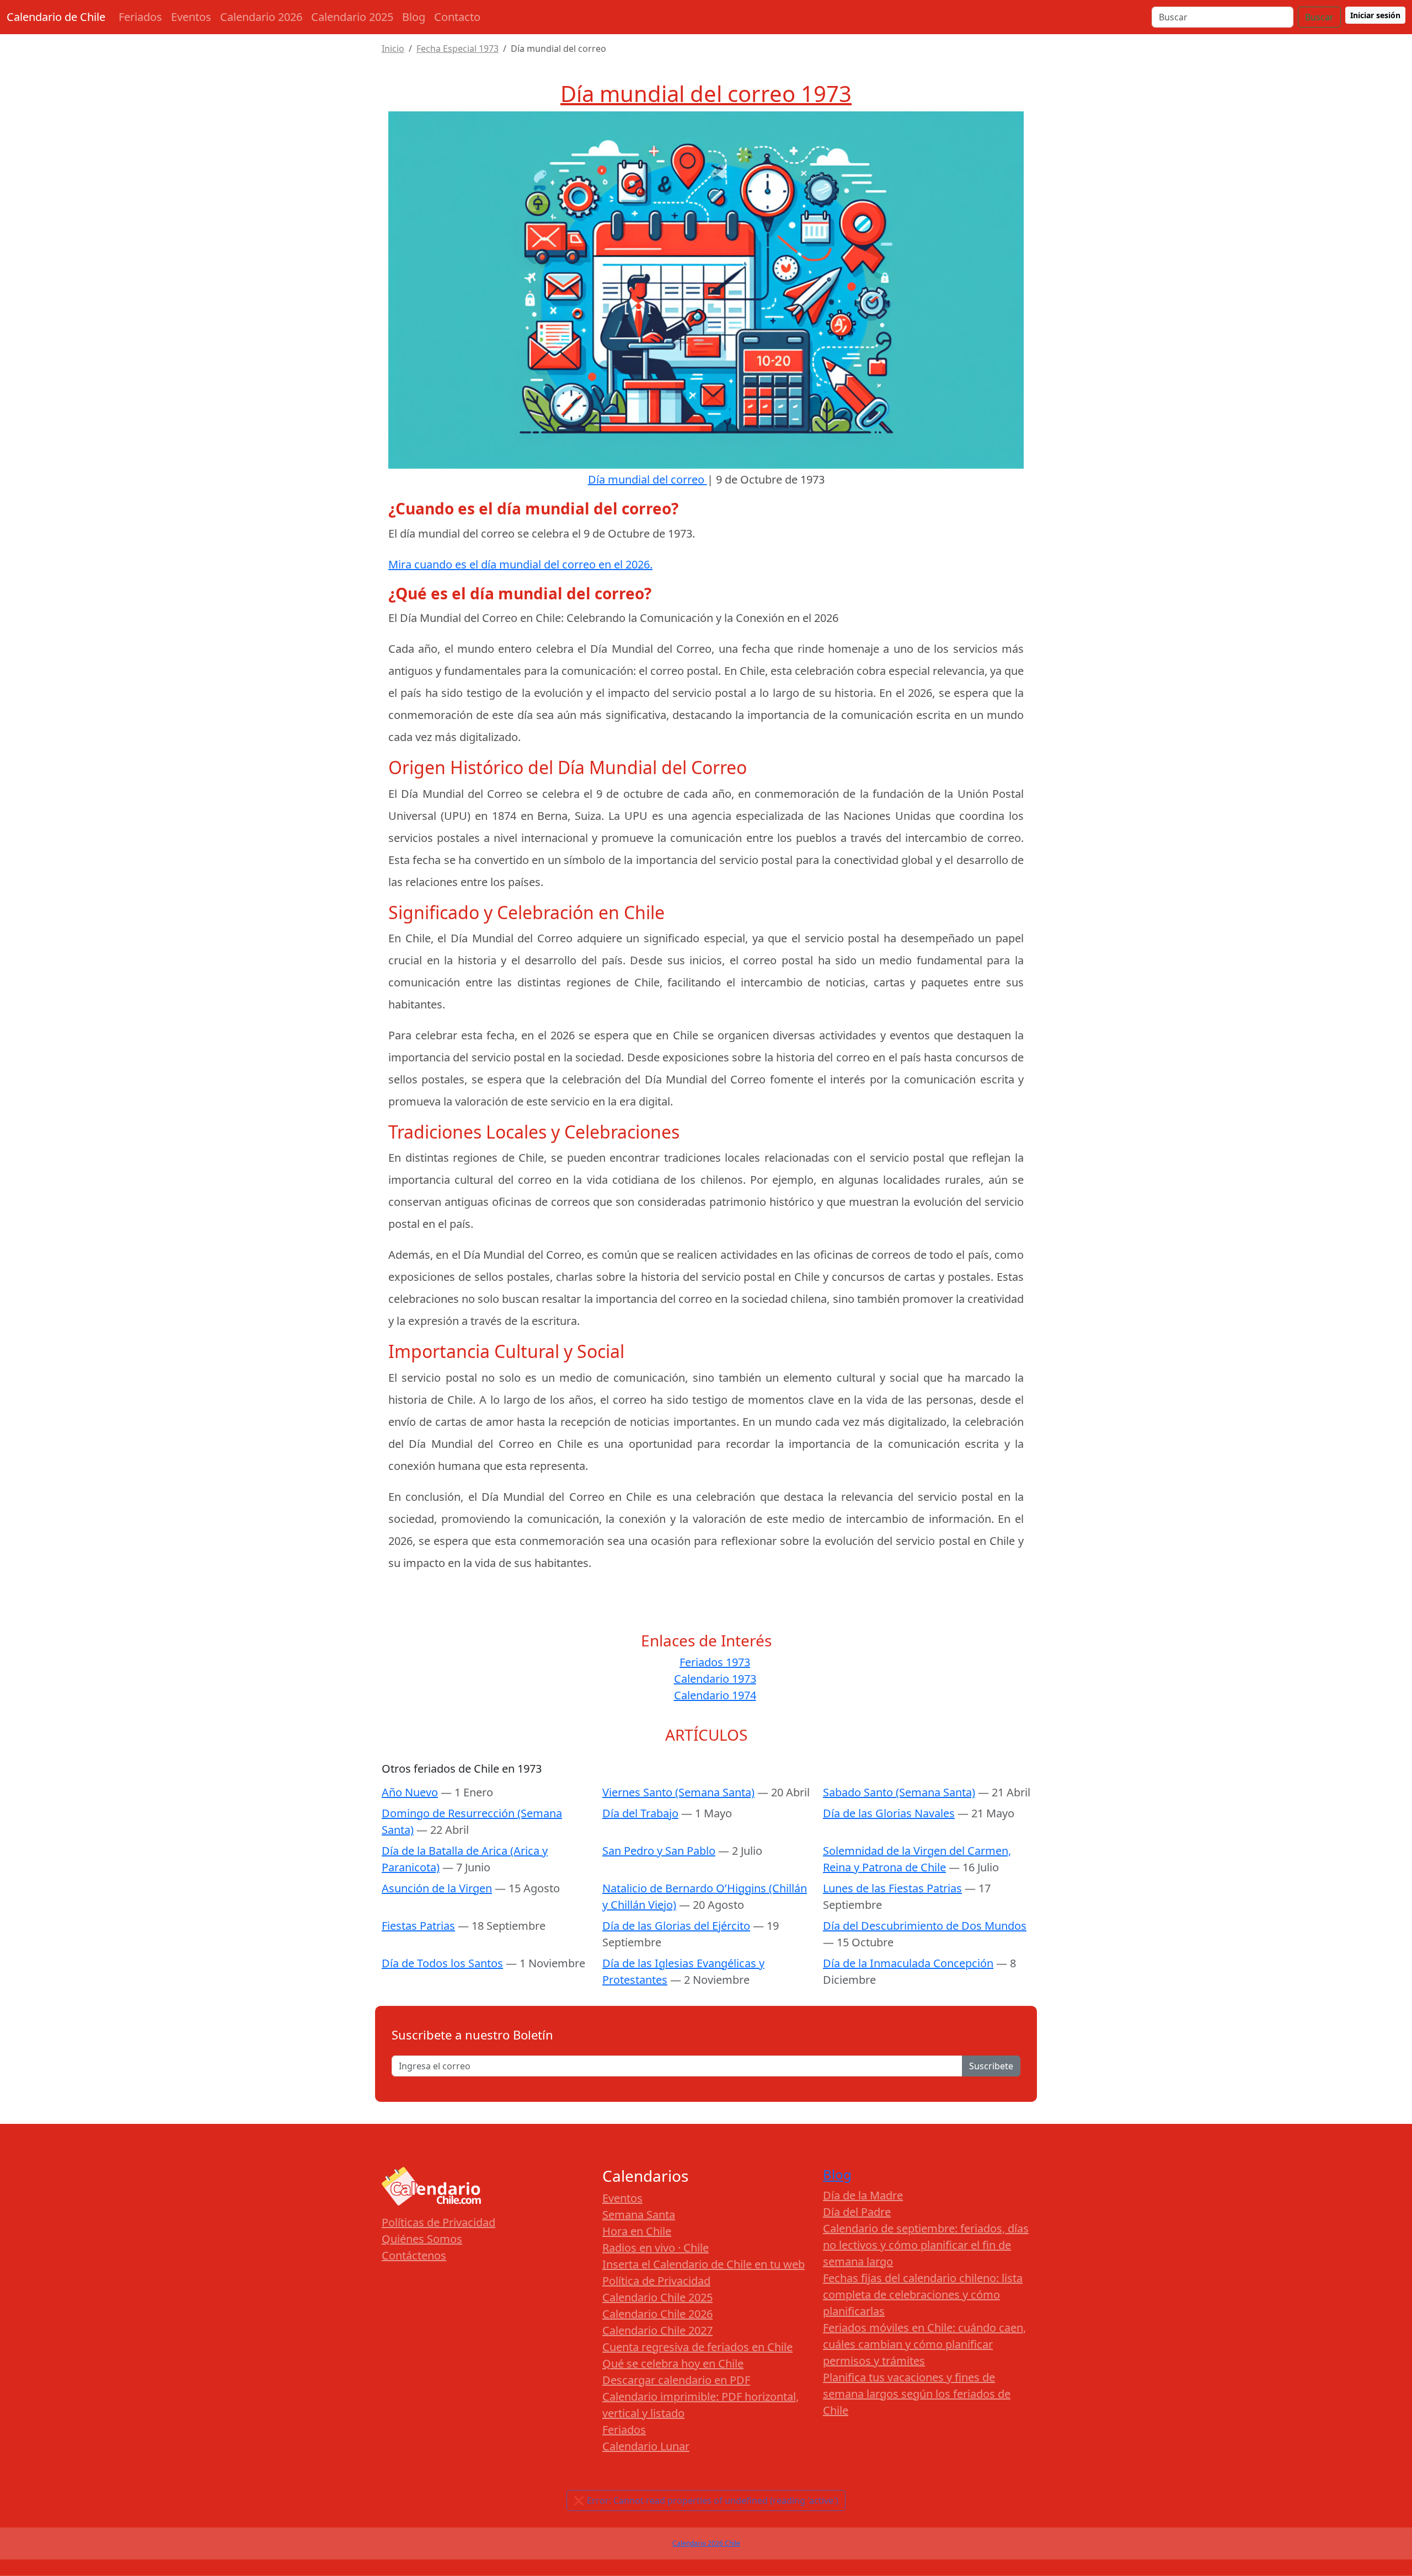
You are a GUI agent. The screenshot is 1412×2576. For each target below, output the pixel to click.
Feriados (140, 17)
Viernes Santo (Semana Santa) (678, 1792)
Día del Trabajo (640, 1813)
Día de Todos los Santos (442, 1963)
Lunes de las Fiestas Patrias (892, 1888)
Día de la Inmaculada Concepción (908, 1963)
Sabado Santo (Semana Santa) (899, 1792)
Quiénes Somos (422, 2239)
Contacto (457, 17)
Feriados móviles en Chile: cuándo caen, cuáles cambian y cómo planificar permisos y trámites (924, 2344)
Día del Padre (857, 2212)
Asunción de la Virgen (437, 1888)
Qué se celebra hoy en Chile (673, 2363)
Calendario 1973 (715, 1679)
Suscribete (991, 2066)
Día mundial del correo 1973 (706, 93)
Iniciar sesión (1375, 15)
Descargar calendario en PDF (676, 2380)
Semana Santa (639, 2215)
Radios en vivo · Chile (656, 2248)
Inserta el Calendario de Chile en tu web (704, 2264)
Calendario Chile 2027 (657, 2330)
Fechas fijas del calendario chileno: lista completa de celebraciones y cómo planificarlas (923, 2295)
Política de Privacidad (656, 2281)
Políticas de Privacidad (438, 2222)
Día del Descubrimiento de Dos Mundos (925, 1926)
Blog (414, 17)
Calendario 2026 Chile (706, 2543)
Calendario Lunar (646, 2446)
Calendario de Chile (56, 17)
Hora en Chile (637, 2231)
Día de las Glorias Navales (889, 1813)
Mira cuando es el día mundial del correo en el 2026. (520, 564)
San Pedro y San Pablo (659, 1851)
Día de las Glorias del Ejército (676, 1926)
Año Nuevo (410, 1792)
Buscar (1319, 17)
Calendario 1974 (715, 1695)
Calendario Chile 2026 (657, 2314)
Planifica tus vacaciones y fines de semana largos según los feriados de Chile (917, 2394)
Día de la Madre (863, 2195)
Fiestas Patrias (418, 1926)
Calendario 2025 (352, 17)
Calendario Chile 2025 (657, 2297)
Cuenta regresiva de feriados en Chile (697, 2347)
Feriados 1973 (715, 1662)
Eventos (191, 17)
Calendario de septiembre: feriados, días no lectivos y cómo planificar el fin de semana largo (926, 2245)
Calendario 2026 (261, 17)
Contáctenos (414, 2255)
